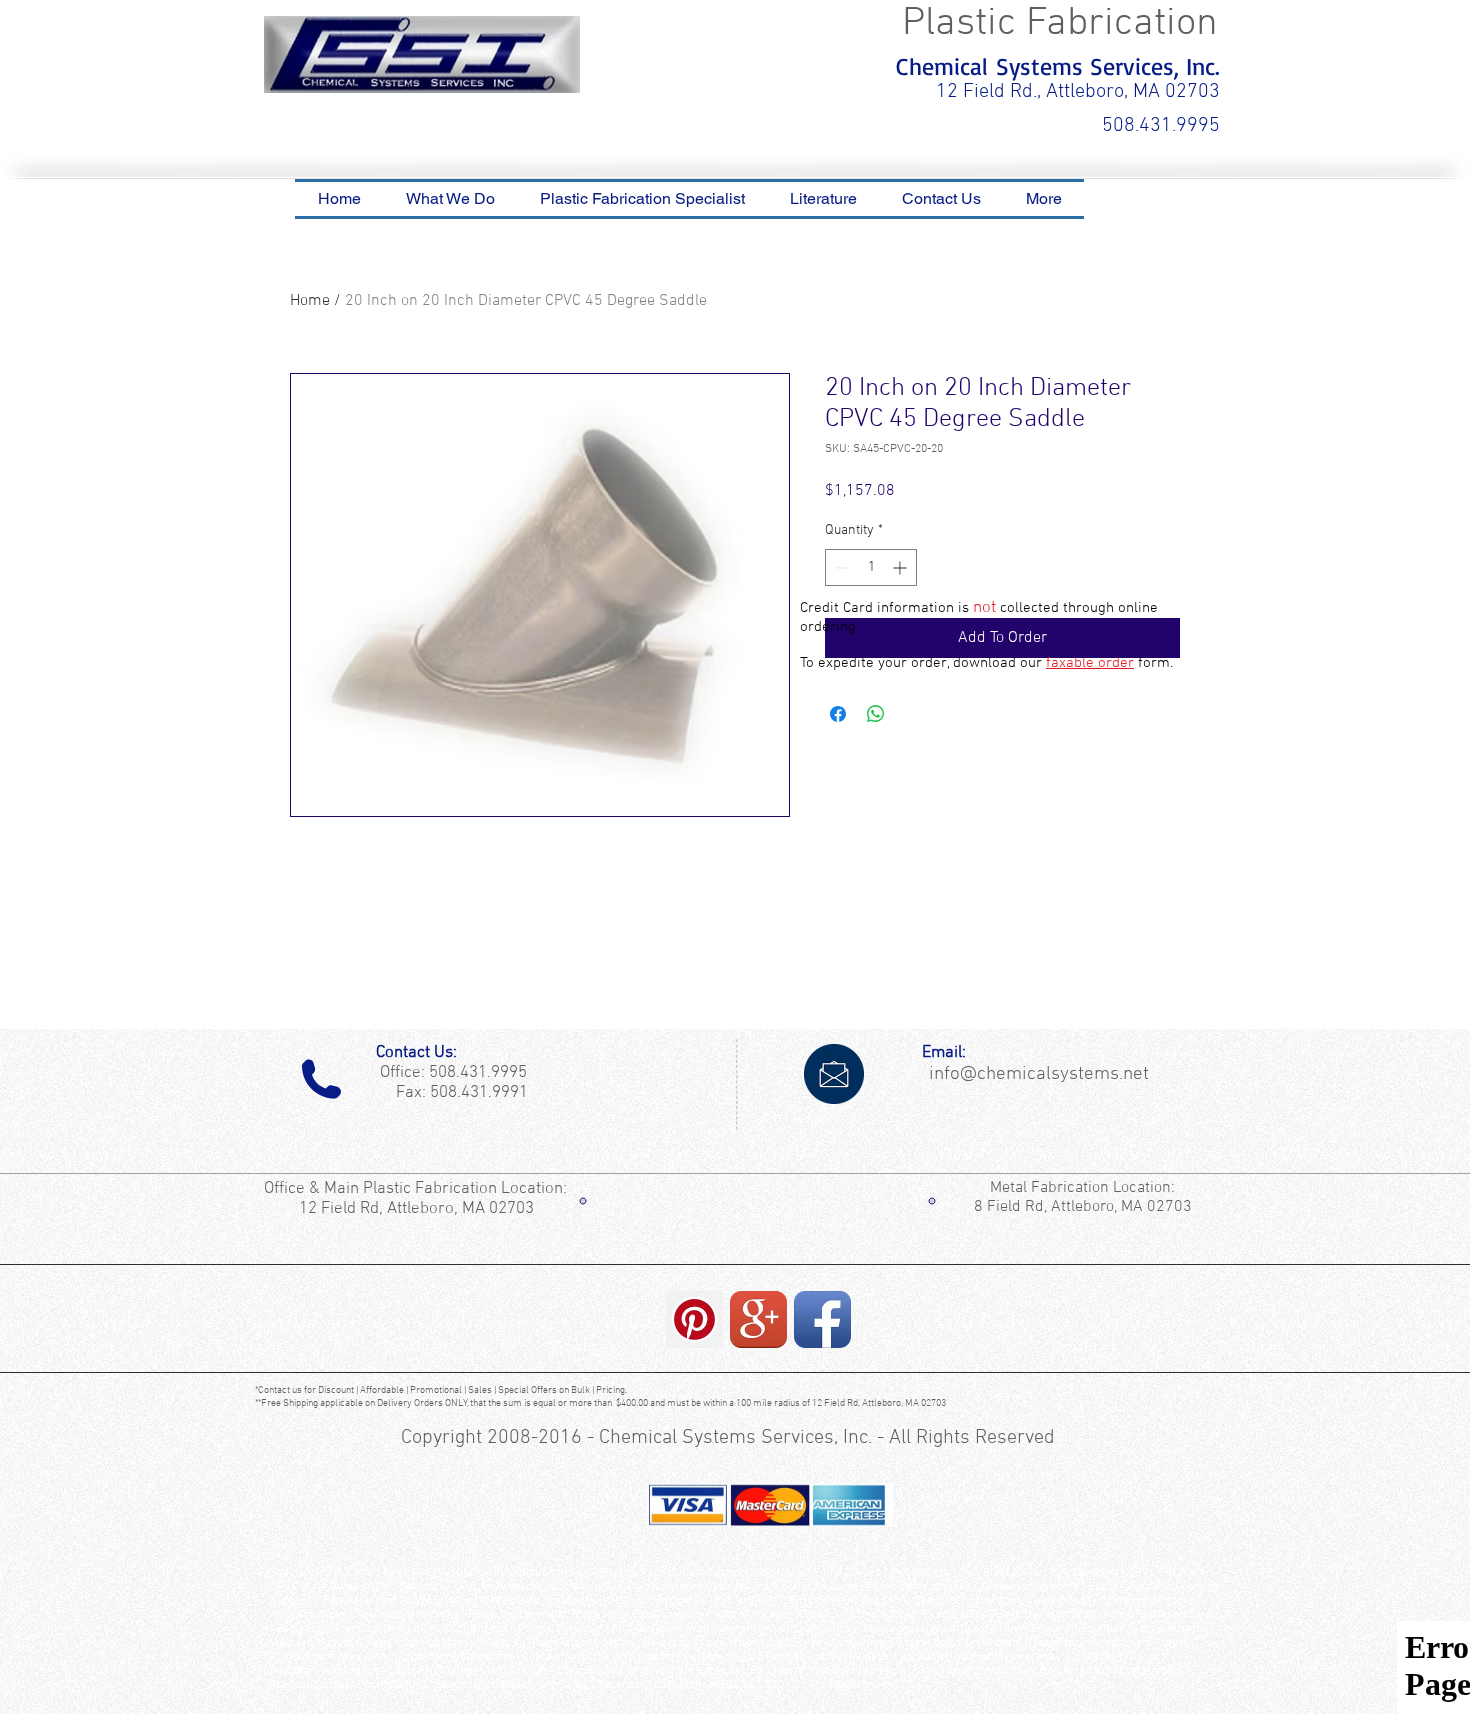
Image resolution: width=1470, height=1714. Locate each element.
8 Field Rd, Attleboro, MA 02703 (1083, 1207)
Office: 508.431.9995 (449, 1073)
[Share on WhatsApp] (876, 714)
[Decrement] (840, 567)
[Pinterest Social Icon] (694, 1319)
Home (310, 301)
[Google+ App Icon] (758, 1319)
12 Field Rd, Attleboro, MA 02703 (418, 1209)
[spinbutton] (871, 567)
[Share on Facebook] (838, 714)
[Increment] (901, 567)
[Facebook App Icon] (822, 1319)
